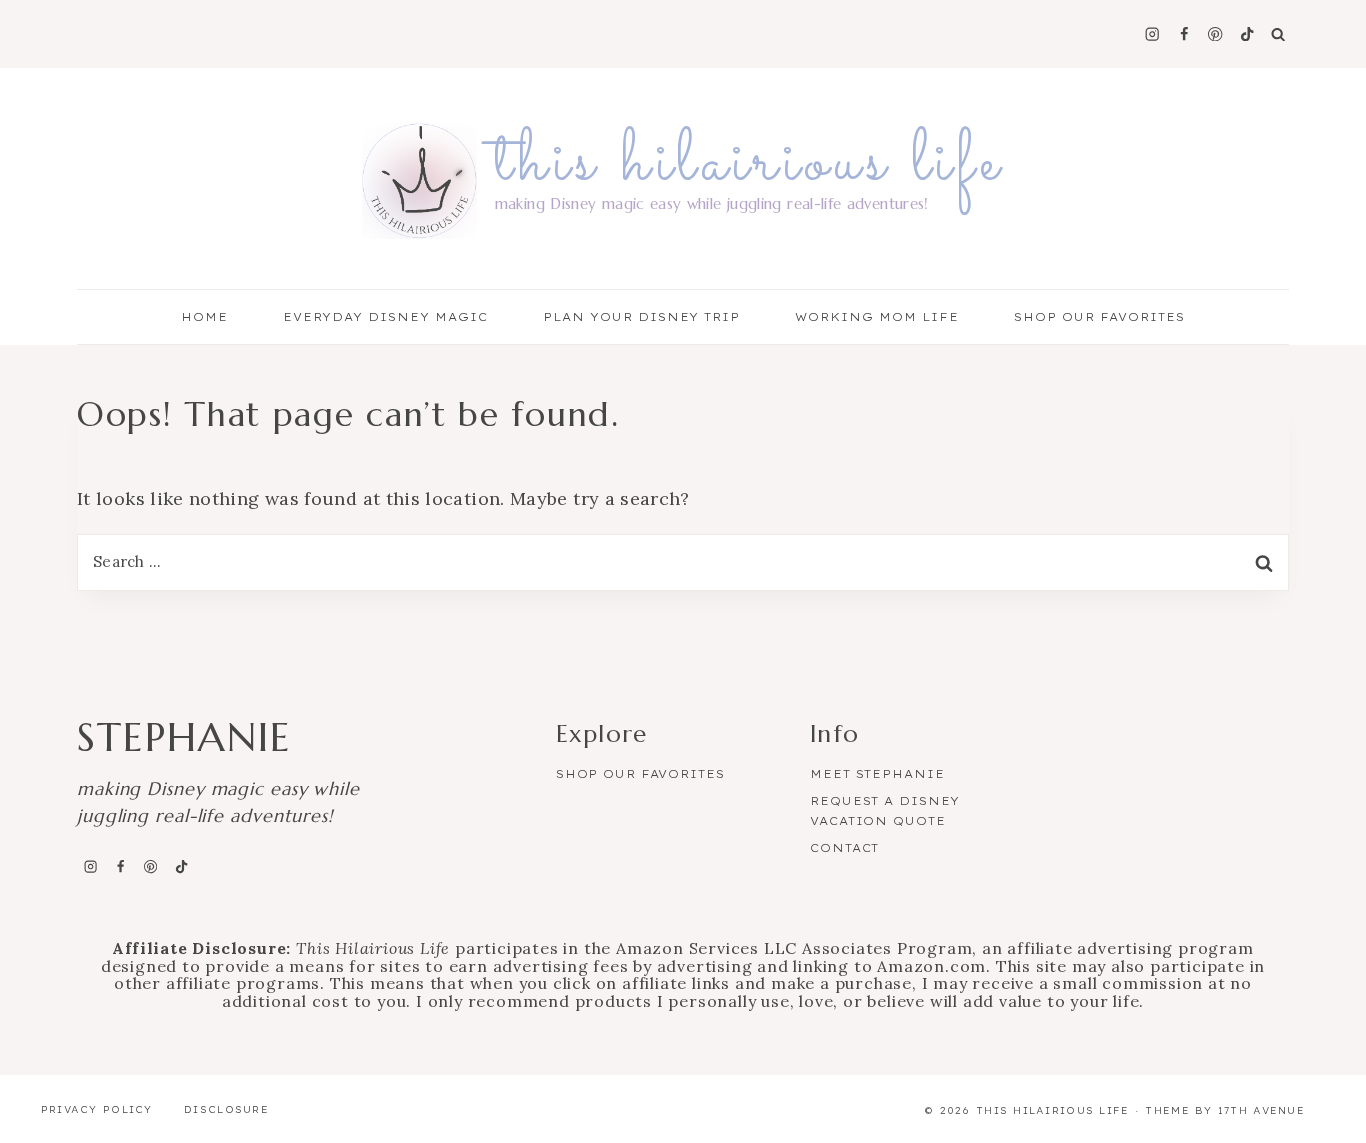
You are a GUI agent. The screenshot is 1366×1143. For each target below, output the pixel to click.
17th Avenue (1261, 1110)
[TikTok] (1247, 34)
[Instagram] (1152, 34)
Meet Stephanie (877, 774)
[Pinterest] (1215, 34)
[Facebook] (1183, 34)
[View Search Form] (1278, 34)
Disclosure (226, 1109)
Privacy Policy (97, 1109)
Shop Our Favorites (1099, 317)
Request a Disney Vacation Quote (885, 811)
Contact (844, 848)
